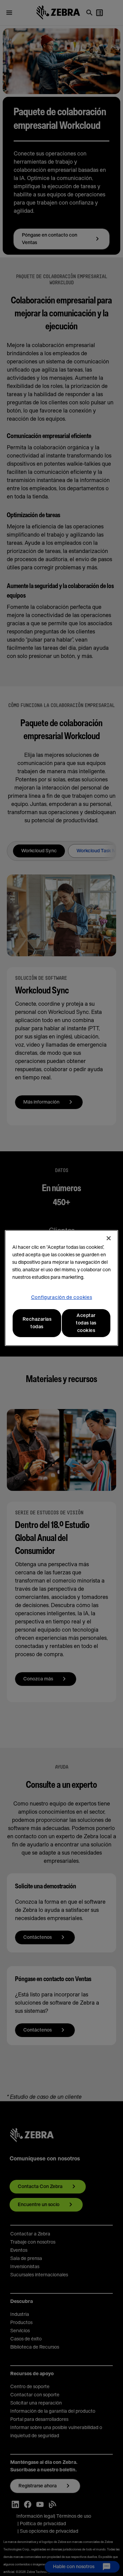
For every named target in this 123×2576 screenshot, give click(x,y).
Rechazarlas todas (37, 1323)
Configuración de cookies (62, 1298)
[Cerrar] (109, 1238)
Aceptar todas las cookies (86, 1323)
